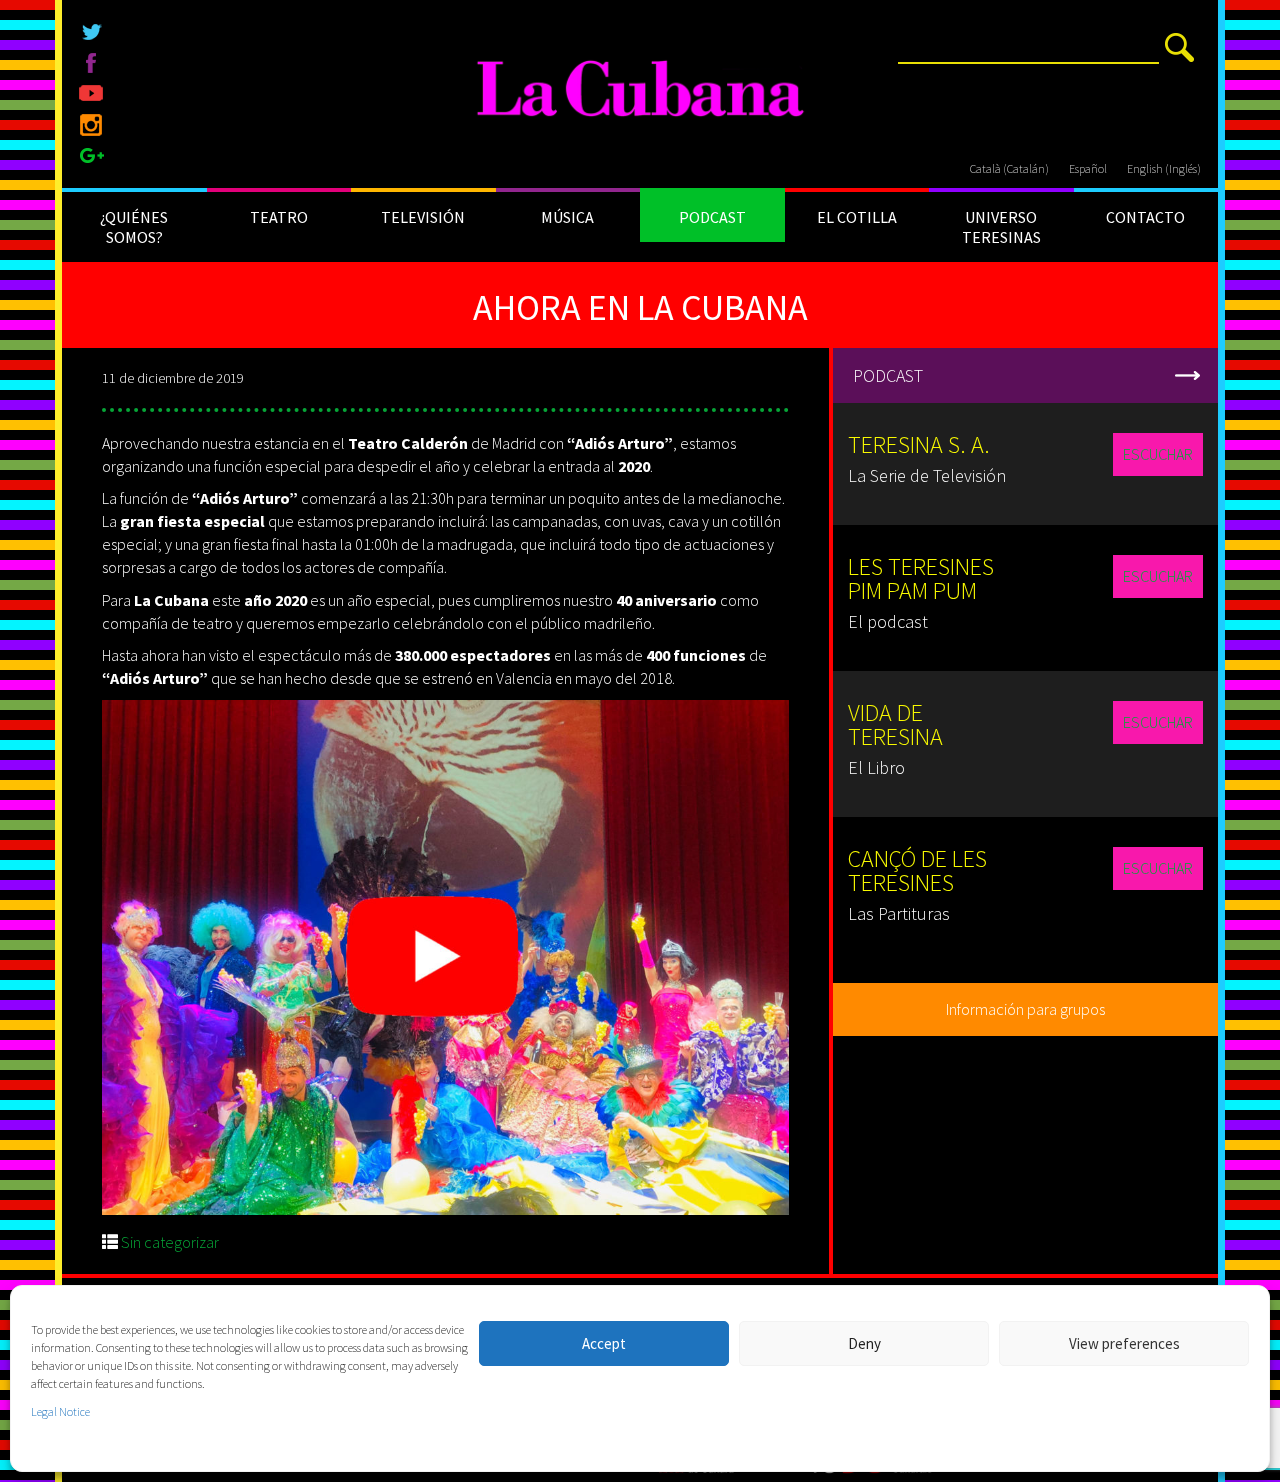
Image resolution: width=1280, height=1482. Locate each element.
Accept (604, 1343)
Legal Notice (60, 1411)
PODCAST (712, 217)
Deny (864, 1343)
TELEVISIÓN (423, 217)
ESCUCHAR (1158, 454)
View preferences (1124, 1343)
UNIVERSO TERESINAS (1001, 227)
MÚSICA (567, 217)
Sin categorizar (170, 1242)
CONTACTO (1145, 217)
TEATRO (279, 217)
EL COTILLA (857, 217)
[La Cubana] (640, 90)
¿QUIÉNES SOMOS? (134, 227)
